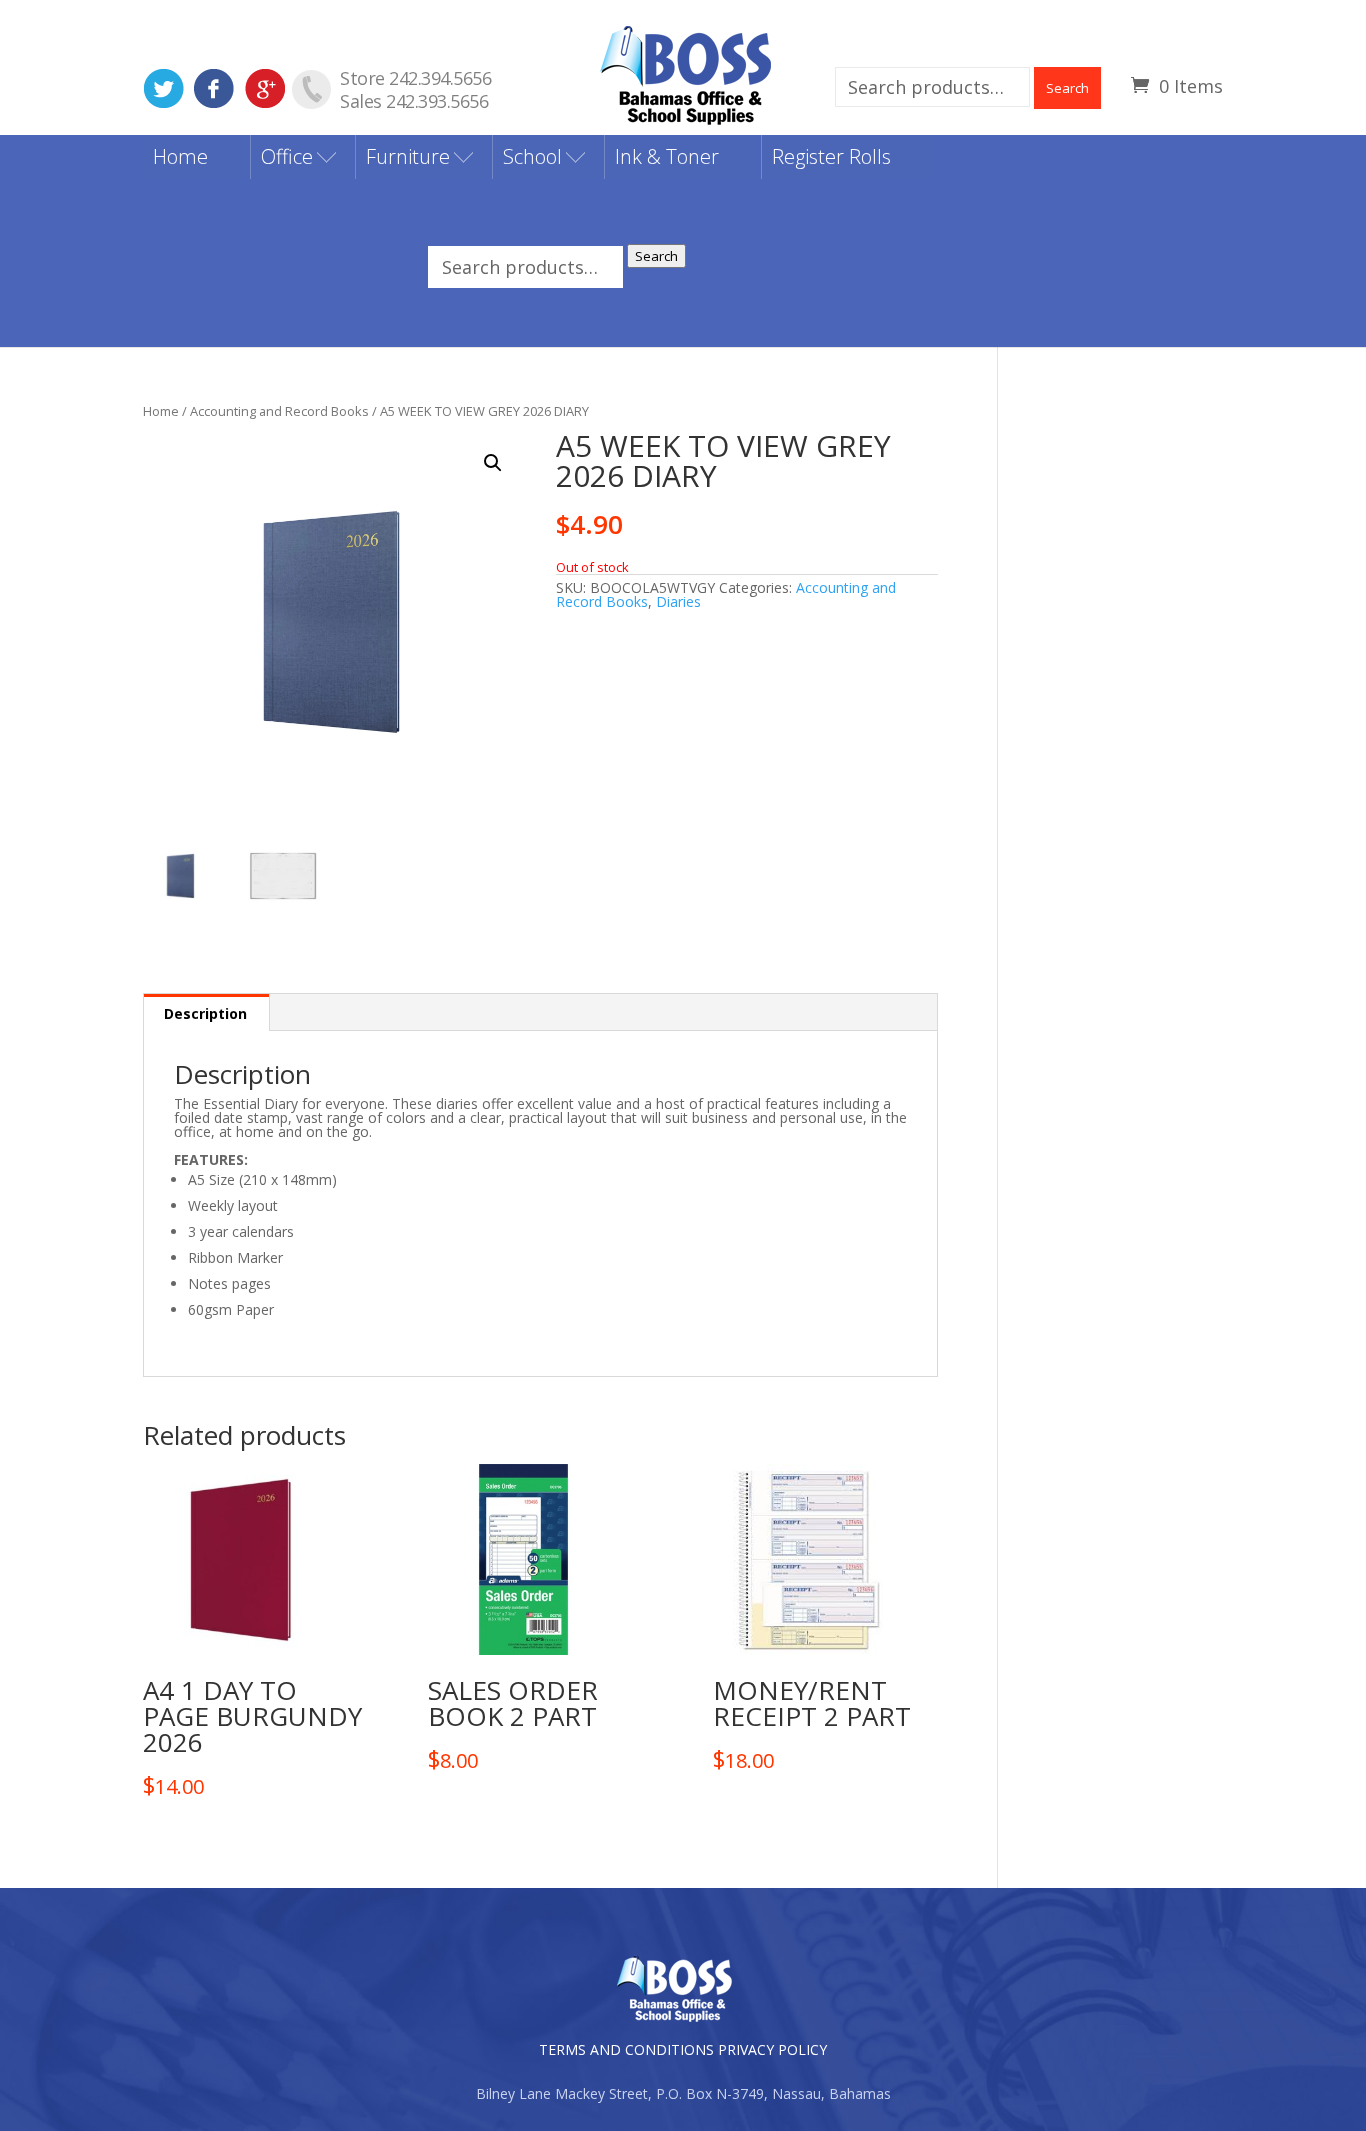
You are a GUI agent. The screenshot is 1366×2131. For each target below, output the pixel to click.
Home (180, 156)
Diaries (678, 601)
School (532, 156)
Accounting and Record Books (279, 411)
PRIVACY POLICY (772, 2049)
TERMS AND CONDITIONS (626, 2049)
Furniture (408, 156)
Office (287, 156)
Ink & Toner (667, 156)
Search (1067, 88)
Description (205, 1013)
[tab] (206, 1012)
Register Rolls (831, 156)
